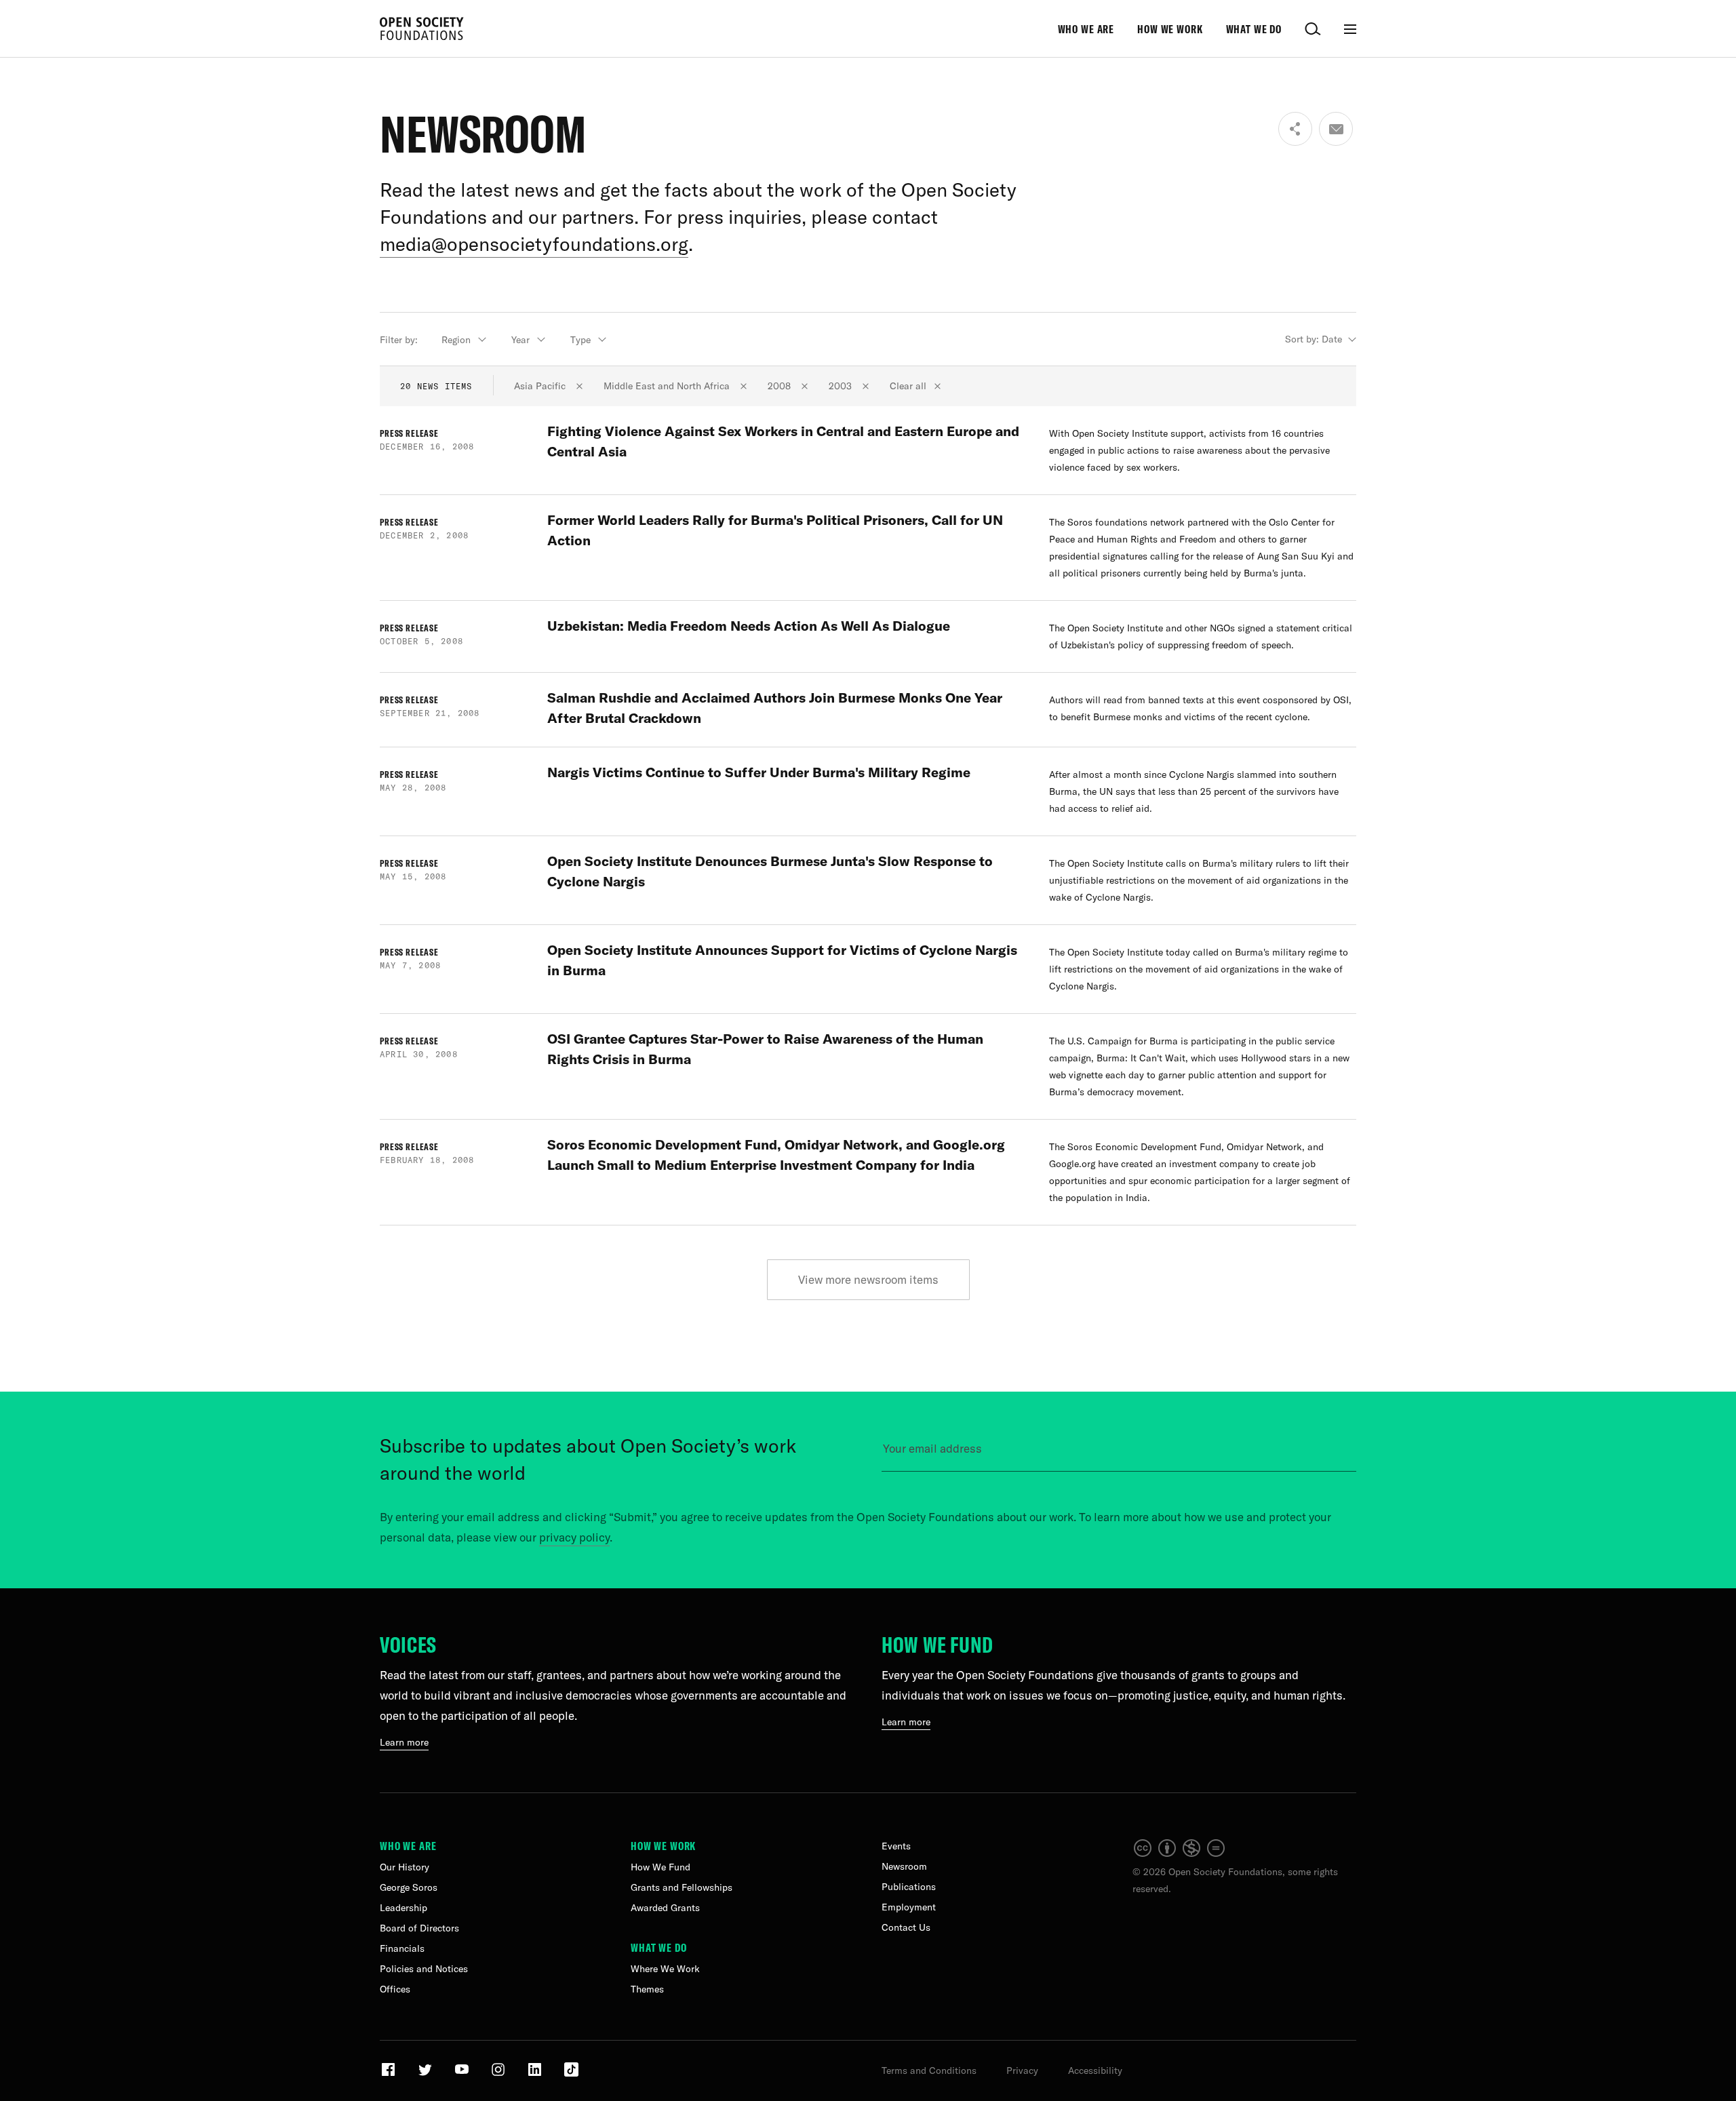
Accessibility (1095, 2070)
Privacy (1022, 2070)
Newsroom (904, 1866)
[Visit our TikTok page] (571, 2075)
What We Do (1254, 29)
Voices (408, 1645)
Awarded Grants (665, 1908)
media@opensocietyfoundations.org (534, 244)
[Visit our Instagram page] (499, 2075)
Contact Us (906, 1927)
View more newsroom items (868, 1279)
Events (896, 1846)
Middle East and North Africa (668, 386)
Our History (405, 1867)
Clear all (908, 386)
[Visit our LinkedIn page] (536, 2075)
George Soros (409, 1887)
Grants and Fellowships (682, 1887)
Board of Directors (419, 1928)
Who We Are (1086, 29)
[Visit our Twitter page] (426, 2075)
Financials (402, 1948)
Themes (647, 1989)
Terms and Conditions (929, 2070)
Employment (909, 1907)
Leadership (403, 1908)
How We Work (1170, 29)
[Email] (1336, 129)
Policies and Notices (424, 1969)
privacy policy (574, 1537)
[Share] (1295, 129)
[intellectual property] (1180, 1855)
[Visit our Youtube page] (463, 2075)
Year (520, 340)
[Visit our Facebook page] (390, 2075)
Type (580, 340)
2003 (842, 386)
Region (456, 340)
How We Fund (938, 1645)
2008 (781, 386)
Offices (395, 1989)
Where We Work (665, 1969)
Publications (909, 1887)
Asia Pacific (541, 386)
